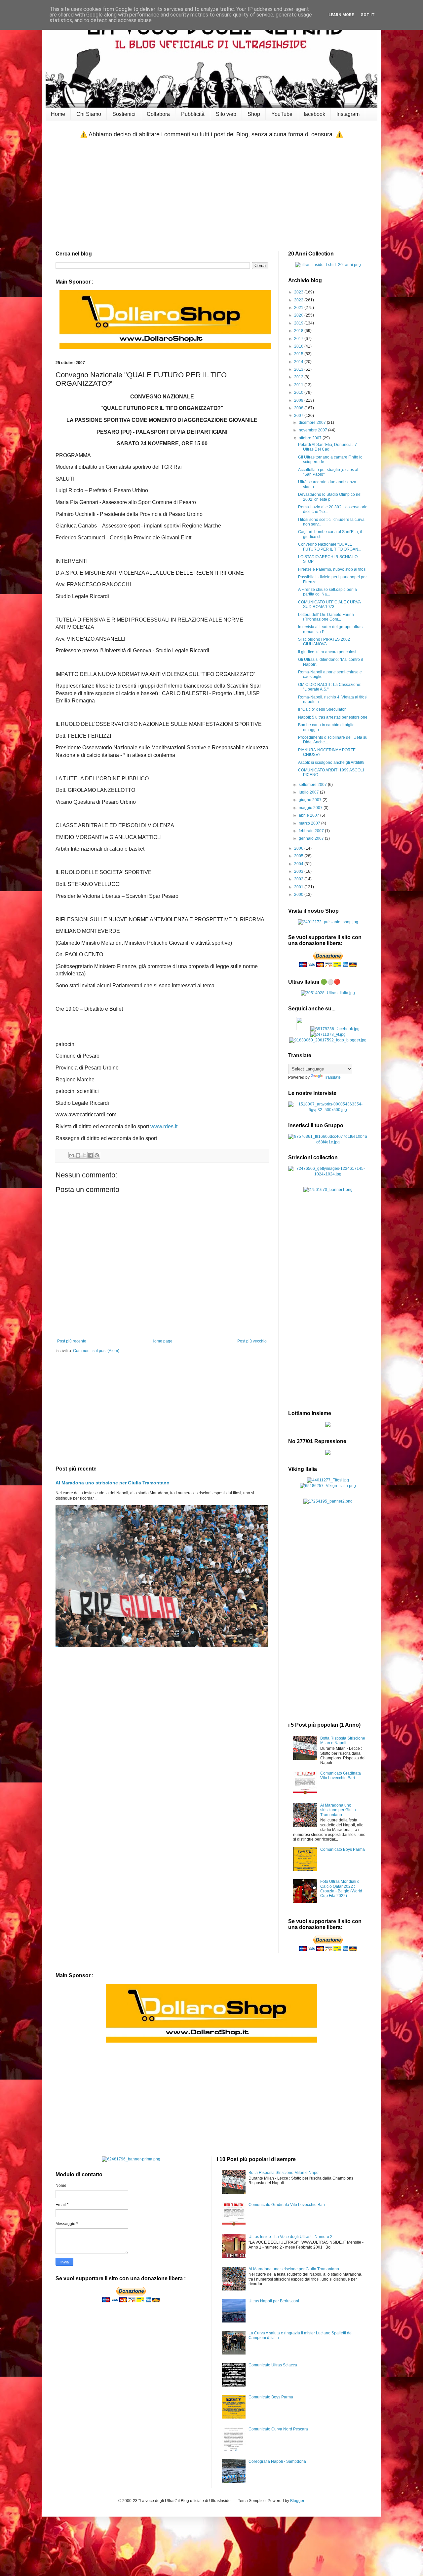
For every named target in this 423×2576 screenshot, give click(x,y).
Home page (162, 1341)
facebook (314, 114)
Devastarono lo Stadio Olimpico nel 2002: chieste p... (330, 497)
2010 (299, 392)
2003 (299, 871)
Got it (368, 15)
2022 (299, 300)
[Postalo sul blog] (78, 1155)
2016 (299, 346)
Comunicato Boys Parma (343, 1849)
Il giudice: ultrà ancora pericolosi (327, 652)
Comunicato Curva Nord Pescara (278, 2429)
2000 (299, 895)
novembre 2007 (313, 430)
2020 (299, 315)
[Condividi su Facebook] (91, 1155)
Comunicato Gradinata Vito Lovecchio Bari (341, 1776)
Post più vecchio (252, 1341)
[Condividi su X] (84, 1155)
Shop (254, 114)
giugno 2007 (311, 800)
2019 (299, 323)
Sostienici (124, 114)
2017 (299, 339)
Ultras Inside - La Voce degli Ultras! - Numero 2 (290, 2237)
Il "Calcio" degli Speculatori (322, 709)
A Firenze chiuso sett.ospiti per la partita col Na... (327, 592)
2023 (299, 292)
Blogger (297, 2501)
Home (58, 114)
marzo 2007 (310, 823)
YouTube (282, 114)
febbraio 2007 (312, 831)
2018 (299, 331)
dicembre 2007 (313, 423)
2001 (299, 887)
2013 (299, 369)
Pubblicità (193, 114)
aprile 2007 (309, 815)
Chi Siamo (89, 114)
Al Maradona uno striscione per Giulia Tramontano (113, 1483)
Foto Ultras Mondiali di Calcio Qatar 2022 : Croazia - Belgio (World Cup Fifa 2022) (341, 1889)
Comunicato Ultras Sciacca (273, 2365)
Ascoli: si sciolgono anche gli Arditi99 (331, 763)
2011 (299, 385)
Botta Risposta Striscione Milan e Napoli (343, 1741)
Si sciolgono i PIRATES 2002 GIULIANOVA (324, 642)
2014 (299, 362)
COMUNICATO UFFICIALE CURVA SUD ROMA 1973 (329, 604)
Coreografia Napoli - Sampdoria (277, 2461)
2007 (299, 416)
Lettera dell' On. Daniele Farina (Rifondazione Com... (326, 617)
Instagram (348, 114)
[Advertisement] (211, 195)
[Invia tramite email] (72, 1155)
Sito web (226, 114)
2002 (299, 879)
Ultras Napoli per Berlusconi (274, 2301)
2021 (299, 308)
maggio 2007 (311, 808)
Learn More (341, 15)
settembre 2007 (313, 785)
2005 (299, 856)
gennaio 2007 (312, 838)
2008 (299, 408)
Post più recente (72, 1341)
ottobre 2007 (311, 438)
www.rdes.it (164, 1126)
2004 (299, 864)
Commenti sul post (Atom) (96, 1351)
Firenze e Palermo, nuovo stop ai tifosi (332, 569)
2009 (299, 400)
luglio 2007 (309, 792)
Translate (332, 1077)
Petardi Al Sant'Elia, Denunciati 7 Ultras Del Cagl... (327, 447)
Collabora (158, 114)
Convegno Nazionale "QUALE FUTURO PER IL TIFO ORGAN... (330, 547)
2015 (299, 354)
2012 (299, 377)
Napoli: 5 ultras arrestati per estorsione (333, 717)
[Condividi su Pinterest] (97, 1155)
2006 (299, 848)
